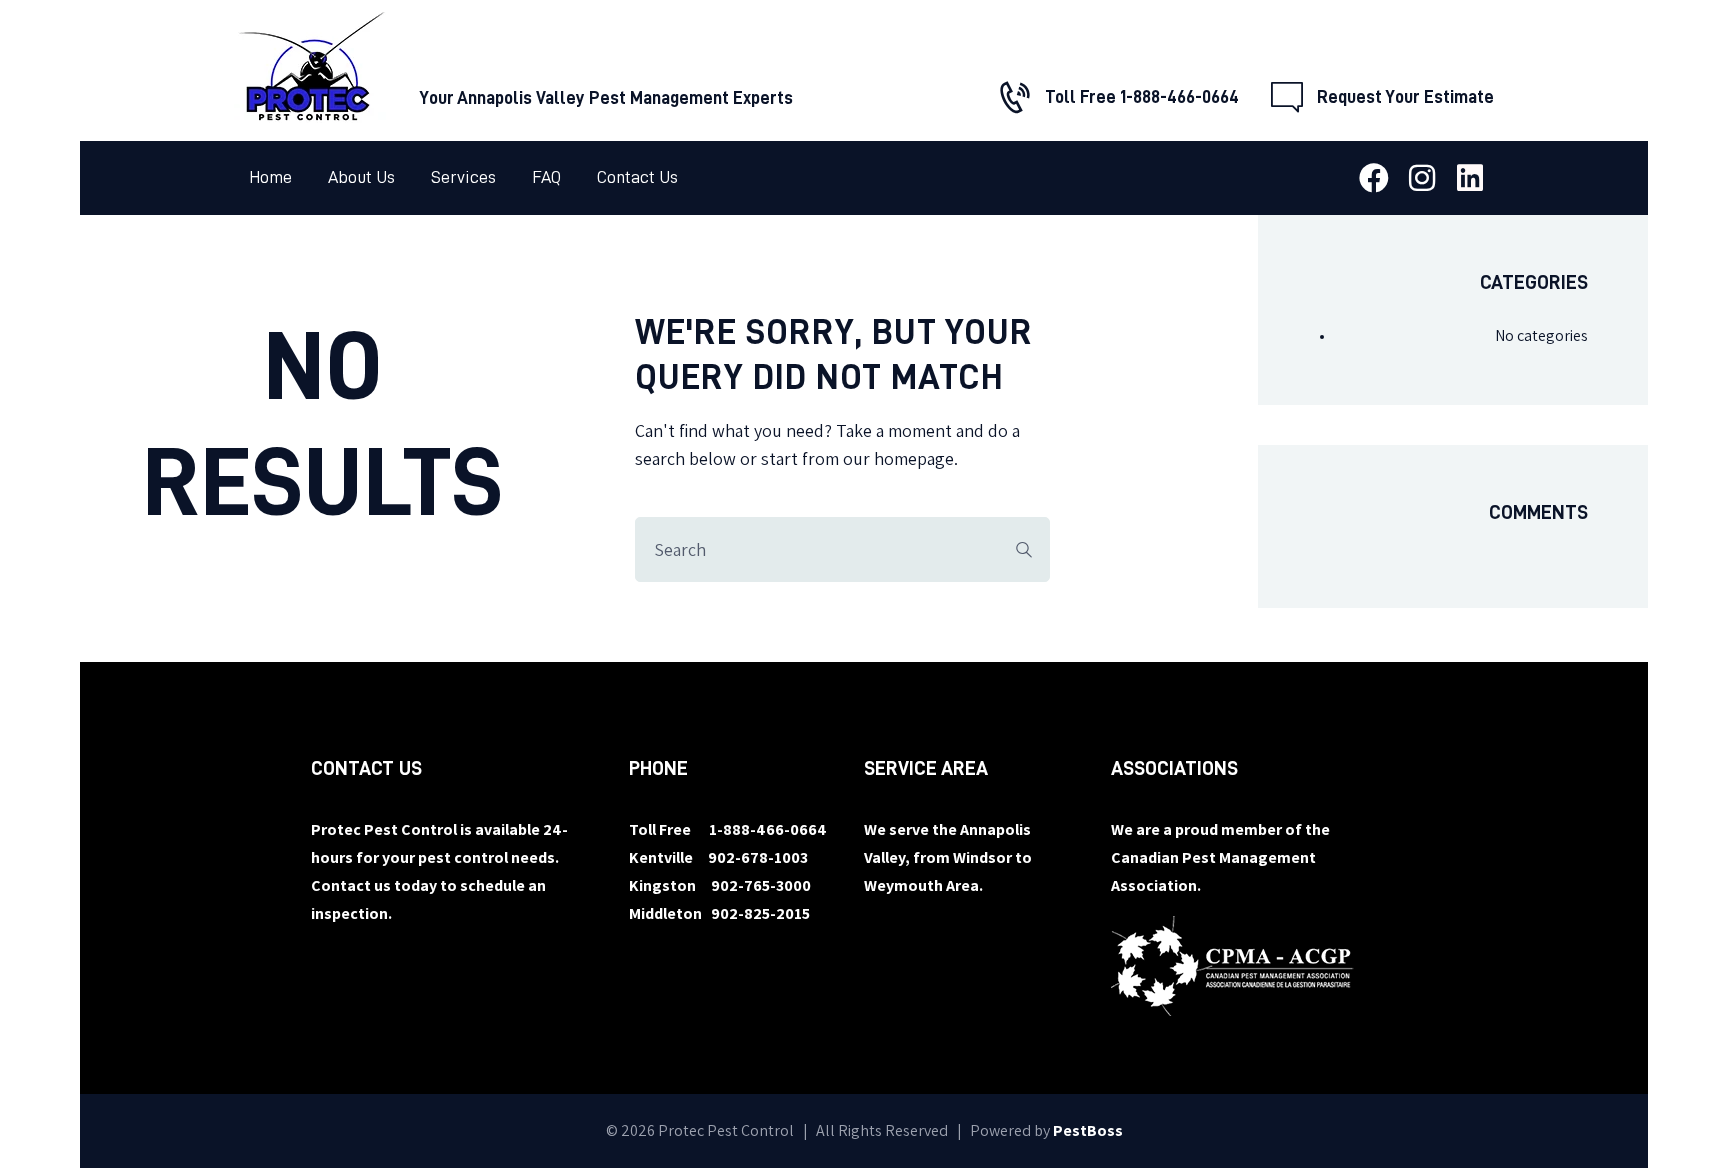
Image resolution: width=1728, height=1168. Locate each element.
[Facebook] (1374, 178)
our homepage (898, 459)
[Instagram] (1422, 178)
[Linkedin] (1470, 178)
